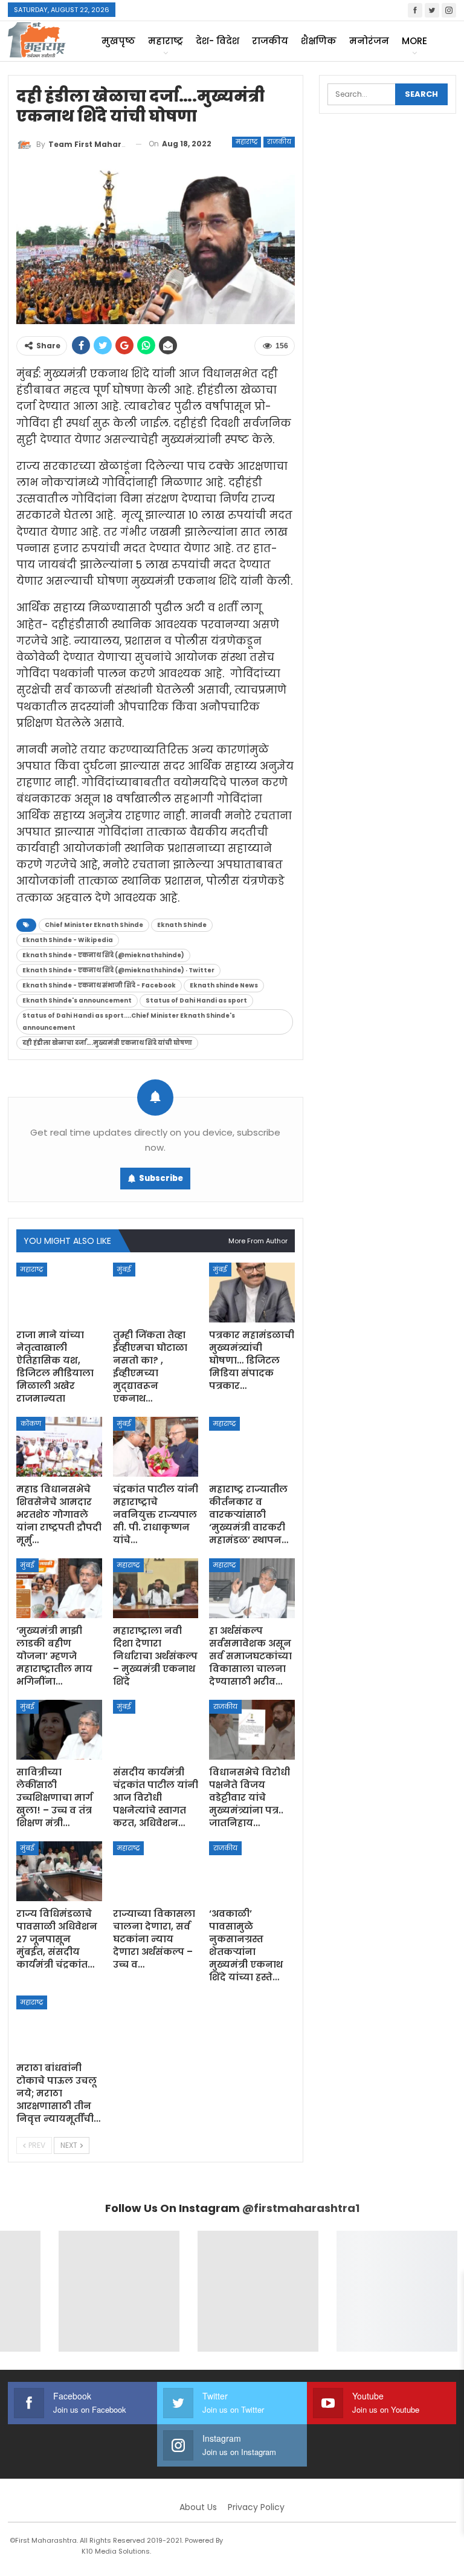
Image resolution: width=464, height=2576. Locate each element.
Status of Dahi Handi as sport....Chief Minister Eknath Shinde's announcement (129, 1022)
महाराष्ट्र (166, 41)
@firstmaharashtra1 (301, 2208)
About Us (198, 2507)
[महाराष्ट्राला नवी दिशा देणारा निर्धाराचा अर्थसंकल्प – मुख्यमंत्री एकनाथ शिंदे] (156, 1588)
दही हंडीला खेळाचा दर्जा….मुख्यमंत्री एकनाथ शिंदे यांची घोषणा (107, 1043)
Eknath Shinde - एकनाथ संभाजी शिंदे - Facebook (99, 985)
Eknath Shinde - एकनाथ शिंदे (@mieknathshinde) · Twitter (118, 970)
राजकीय (270, 41)
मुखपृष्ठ (118, 41)
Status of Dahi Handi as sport (196, 1000)
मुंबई (124, 1269)
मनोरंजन (369, 41)
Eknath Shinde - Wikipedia (68, 940)
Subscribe (161, 1178)
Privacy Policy (256, 2507)
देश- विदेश (217, 41)
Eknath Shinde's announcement (77, 1000)
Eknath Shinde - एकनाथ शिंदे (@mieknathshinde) (103, 955)
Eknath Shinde (182, 925)
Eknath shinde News (224, 985)
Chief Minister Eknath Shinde (94, 925)
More (414, 41)
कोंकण (31, 1423)
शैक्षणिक (319, 41)
